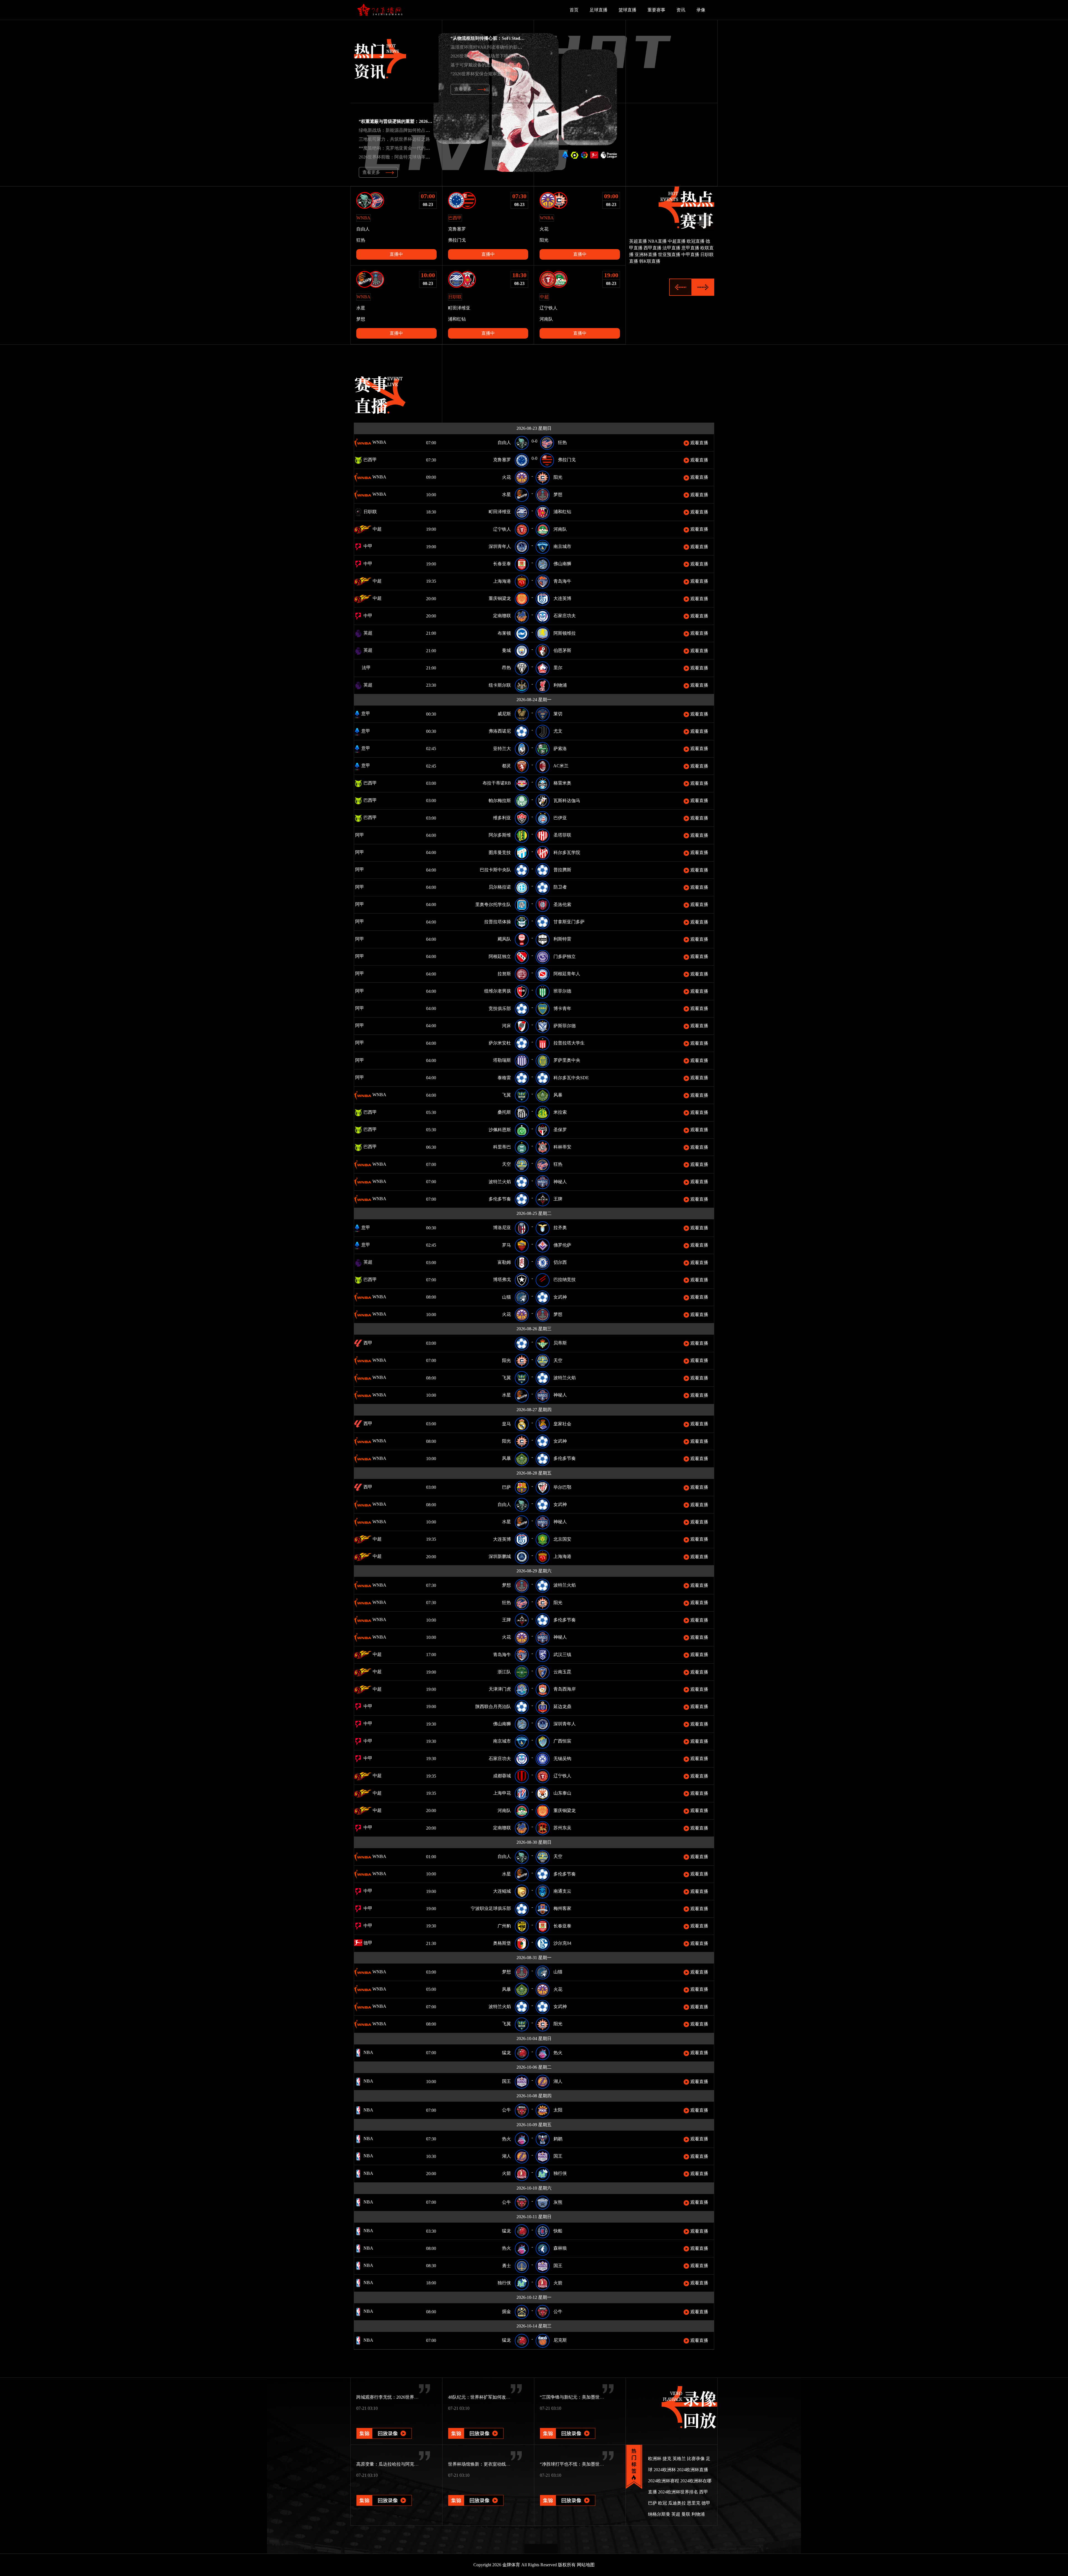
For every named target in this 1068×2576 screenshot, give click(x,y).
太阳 (558, 2110)
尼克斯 (560, 2340)
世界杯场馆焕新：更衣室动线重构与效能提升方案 (497, 2464)
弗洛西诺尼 (500, 731)
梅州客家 (562, 1908)
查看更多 (463, 89)
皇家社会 (562, 1424)
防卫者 (560, 887)
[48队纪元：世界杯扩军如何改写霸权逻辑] (476, 2426)
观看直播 (699, 443)
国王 (506, 2081)
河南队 (560, 529)
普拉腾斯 (562, 870)
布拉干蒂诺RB (497, 783)
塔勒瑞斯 (502, 1060)
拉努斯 (504, 974)
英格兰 (679, 2459)
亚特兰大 (502, 749)
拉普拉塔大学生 (569, 1043)
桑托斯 (504, 1112)
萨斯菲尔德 (565, 1026)
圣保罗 (560, 1130)
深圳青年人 (500, 546)
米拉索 (560, 1112)
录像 (701, 10)
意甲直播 (690, 248)
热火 (558, 2053)
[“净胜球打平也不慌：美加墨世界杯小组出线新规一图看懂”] (568, 2493)
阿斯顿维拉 (565, 633)
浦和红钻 (562, 512)
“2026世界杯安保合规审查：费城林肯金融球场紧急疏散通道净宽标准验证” (524, 74)
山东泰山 (562, 1793)
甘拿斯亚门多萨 (569, 922)
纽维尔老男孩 (498, 991)
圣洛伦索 (562, 904)
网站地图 (586, 2565)
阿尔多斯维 (500, 835)
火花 (506, 477)
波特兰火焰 (500, 1182)
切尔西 (560, 1262)
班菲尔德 (562, 991)
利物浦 (560, 685)
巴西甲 (370, 460)
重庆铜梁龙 (500, 598)
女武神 (560, 1297)
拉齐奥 (560, 1228)
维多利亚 (502, 818)
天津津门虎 (500, 1689)
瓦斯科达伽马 (567, 801)
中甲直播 (690, 255)
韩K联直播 (650, 261)
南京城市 (562, 546)
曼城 (506, 650)
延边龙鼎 (562, 1707)
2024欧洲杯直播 (693, 2470)
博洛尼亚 (502, 1228)
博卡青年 (562, 1008)
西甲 (367, 1343)
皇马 (506, 1424)
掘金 (506, 2311)
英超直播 (638, 241)
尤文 (558, 731)
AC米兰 (561, 766)
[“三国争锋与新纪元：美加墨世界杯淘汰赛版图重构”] (568, 2426)
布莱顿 (504, 633)
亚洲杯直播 (646, 255)
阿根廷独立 (500, 956)
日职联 (370, 512)
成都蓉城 (502, 1776)
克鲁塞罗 (502, 460)
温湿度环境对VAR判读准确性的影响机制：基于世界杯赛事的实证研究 (520, 47)
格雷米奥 (562, 783)
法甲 (366, 668)
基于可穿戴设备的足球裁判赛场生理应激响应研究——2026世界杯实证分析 (524, 65)
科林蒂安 (562, 1147)
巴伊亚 (560, 818)
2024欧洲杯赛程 (664, 2481)
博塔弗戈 (502, 1280)
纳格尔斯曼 (659, 2514)
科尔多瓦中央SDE (571, 1078)
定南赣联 (502, 616)
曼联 (686, 2514)
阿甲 (367, 835)
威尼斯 (504, 714)
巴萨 (506, 1487)
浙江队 (504, 1672)
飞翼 (506, 1095)
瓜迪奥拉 (677, 2503)
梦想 (558, 494)
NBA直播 (657, 241)
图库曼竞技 (500, 853)
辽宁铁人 (502, 529)
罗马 (506, 1245)
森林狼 (560, 2248)
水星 (506, 494)
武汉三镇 (562, 1655)
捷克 (667, 2459)
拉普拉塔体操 (498, 922)
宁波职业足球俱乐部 (491, 1908)
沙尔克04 (562, 1943)
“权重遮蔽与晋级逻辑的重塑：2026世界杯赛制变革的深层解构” (421, 121)
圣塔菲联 (562, 835)
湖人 (558, 2081)
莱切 (558, 714)
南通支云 (562, 1891)
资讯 (681, 10)
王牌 (558, 1199)
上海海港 (502, 581)
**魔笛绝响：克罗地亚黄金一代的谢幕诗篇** (403, 148)
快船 (558, 2231)
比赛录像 (696, 2459)
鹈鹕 (558, 2139)
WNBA (379, 442)
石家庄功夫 (565, 616)
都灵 (506, 766)
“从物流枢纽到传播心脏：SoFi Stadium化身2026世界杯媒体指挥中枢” (519, 38)
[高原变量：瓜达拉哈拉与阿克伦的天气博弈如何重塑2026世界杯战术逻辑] (384, 2493)
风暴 (558, 1095)
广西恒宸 (562, 1741)
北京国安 (562, 1539)
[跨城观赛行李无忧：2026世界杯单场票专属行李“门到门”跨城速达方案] (384, 2426)
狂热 (562, 442)
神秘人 (560, 1182)
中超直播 (677, 241)
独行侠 (560, 2173)
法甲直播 (671, 248)
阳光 (558, 477)
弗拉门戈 (567, 460)
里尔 (558, 668)
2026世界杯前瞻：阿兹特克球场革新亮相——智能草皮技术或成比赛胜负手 (432, 157)
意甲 (365, 714)
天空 (506, 1164)
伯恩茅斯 (562, 650)
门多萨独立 (565, 956)
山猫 (506, 1297)
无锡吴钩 (562, 1759)
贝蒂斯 (560, 1343)
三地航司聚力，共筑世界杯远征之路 (394, 139)
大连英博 (562, 598)
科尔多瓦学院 (567, 853)
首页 (574, 10)
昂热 (506, 668)
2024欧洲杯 (665, 2470)
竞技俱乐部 (500, 1008)
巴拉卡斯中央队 (495, 870)
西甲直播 (652, 248)
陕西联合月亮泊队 (493, 1707)
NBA (368, 2052)
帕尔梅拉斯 (500, 801)
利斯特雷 (562, 939)
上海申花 (502, 1793)
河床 (506, 1026)
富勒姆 (504, 1262)
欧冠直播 (696, 241)
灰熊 (558, 2202)
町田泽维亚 (500, 512)
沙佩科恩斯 (500, 1130)
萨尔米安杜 (500, 1043)
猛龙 (506, 2053)
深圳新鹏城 (500, 1556)
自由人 (504, 442)
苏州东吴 (562, 1828)
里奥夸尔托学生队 (493, 904)
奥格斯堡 (502, 1943)
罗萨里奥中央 (567, 1060)
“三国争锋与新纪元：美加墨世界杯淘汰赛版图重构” (591, 2397)
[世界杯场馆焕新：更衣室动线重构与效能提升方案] (476, 2493)
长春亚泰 (502, 564)
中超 (377, 529)
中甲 (367, 546)
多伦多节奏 (500, 1199)
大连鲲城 (502, 1891)
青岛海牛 (562, 581)
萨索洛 (560, 749)
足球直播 (599, 10)
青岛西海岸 (565, 1689)
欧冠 (662, 2503)
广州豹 (504, 1926)
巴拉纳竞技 (565, 1280)
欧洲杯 (655, 2459)
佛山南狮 (562, 564)
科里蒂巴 (502, 1147)
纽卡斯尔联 (500, 685)
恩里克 (694, 2503)
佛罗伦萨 (562, 1245)
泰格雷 (504, 1078)
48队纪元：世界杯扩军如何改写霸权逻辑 (488, 2397)
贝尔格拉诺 (500, 887)
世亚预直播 (669, 255)
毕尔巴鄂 (562, 1487)
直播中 (396, 254)
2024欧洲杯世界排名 (678, 2492)
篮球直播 (627, 10)
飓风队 (504, 939)
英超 (367, 633)
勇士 (506, 2266)
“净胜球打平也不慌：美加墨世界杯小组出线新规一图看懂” (597, 2464)
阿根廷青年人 (567, 974)
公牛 (506, 2110)
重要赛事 (656, 10)
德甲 (367, 1943)
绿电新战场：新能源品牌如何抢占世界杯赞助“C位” (409, 130)
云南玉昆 (562, 1672)
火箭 (506, 2173)
